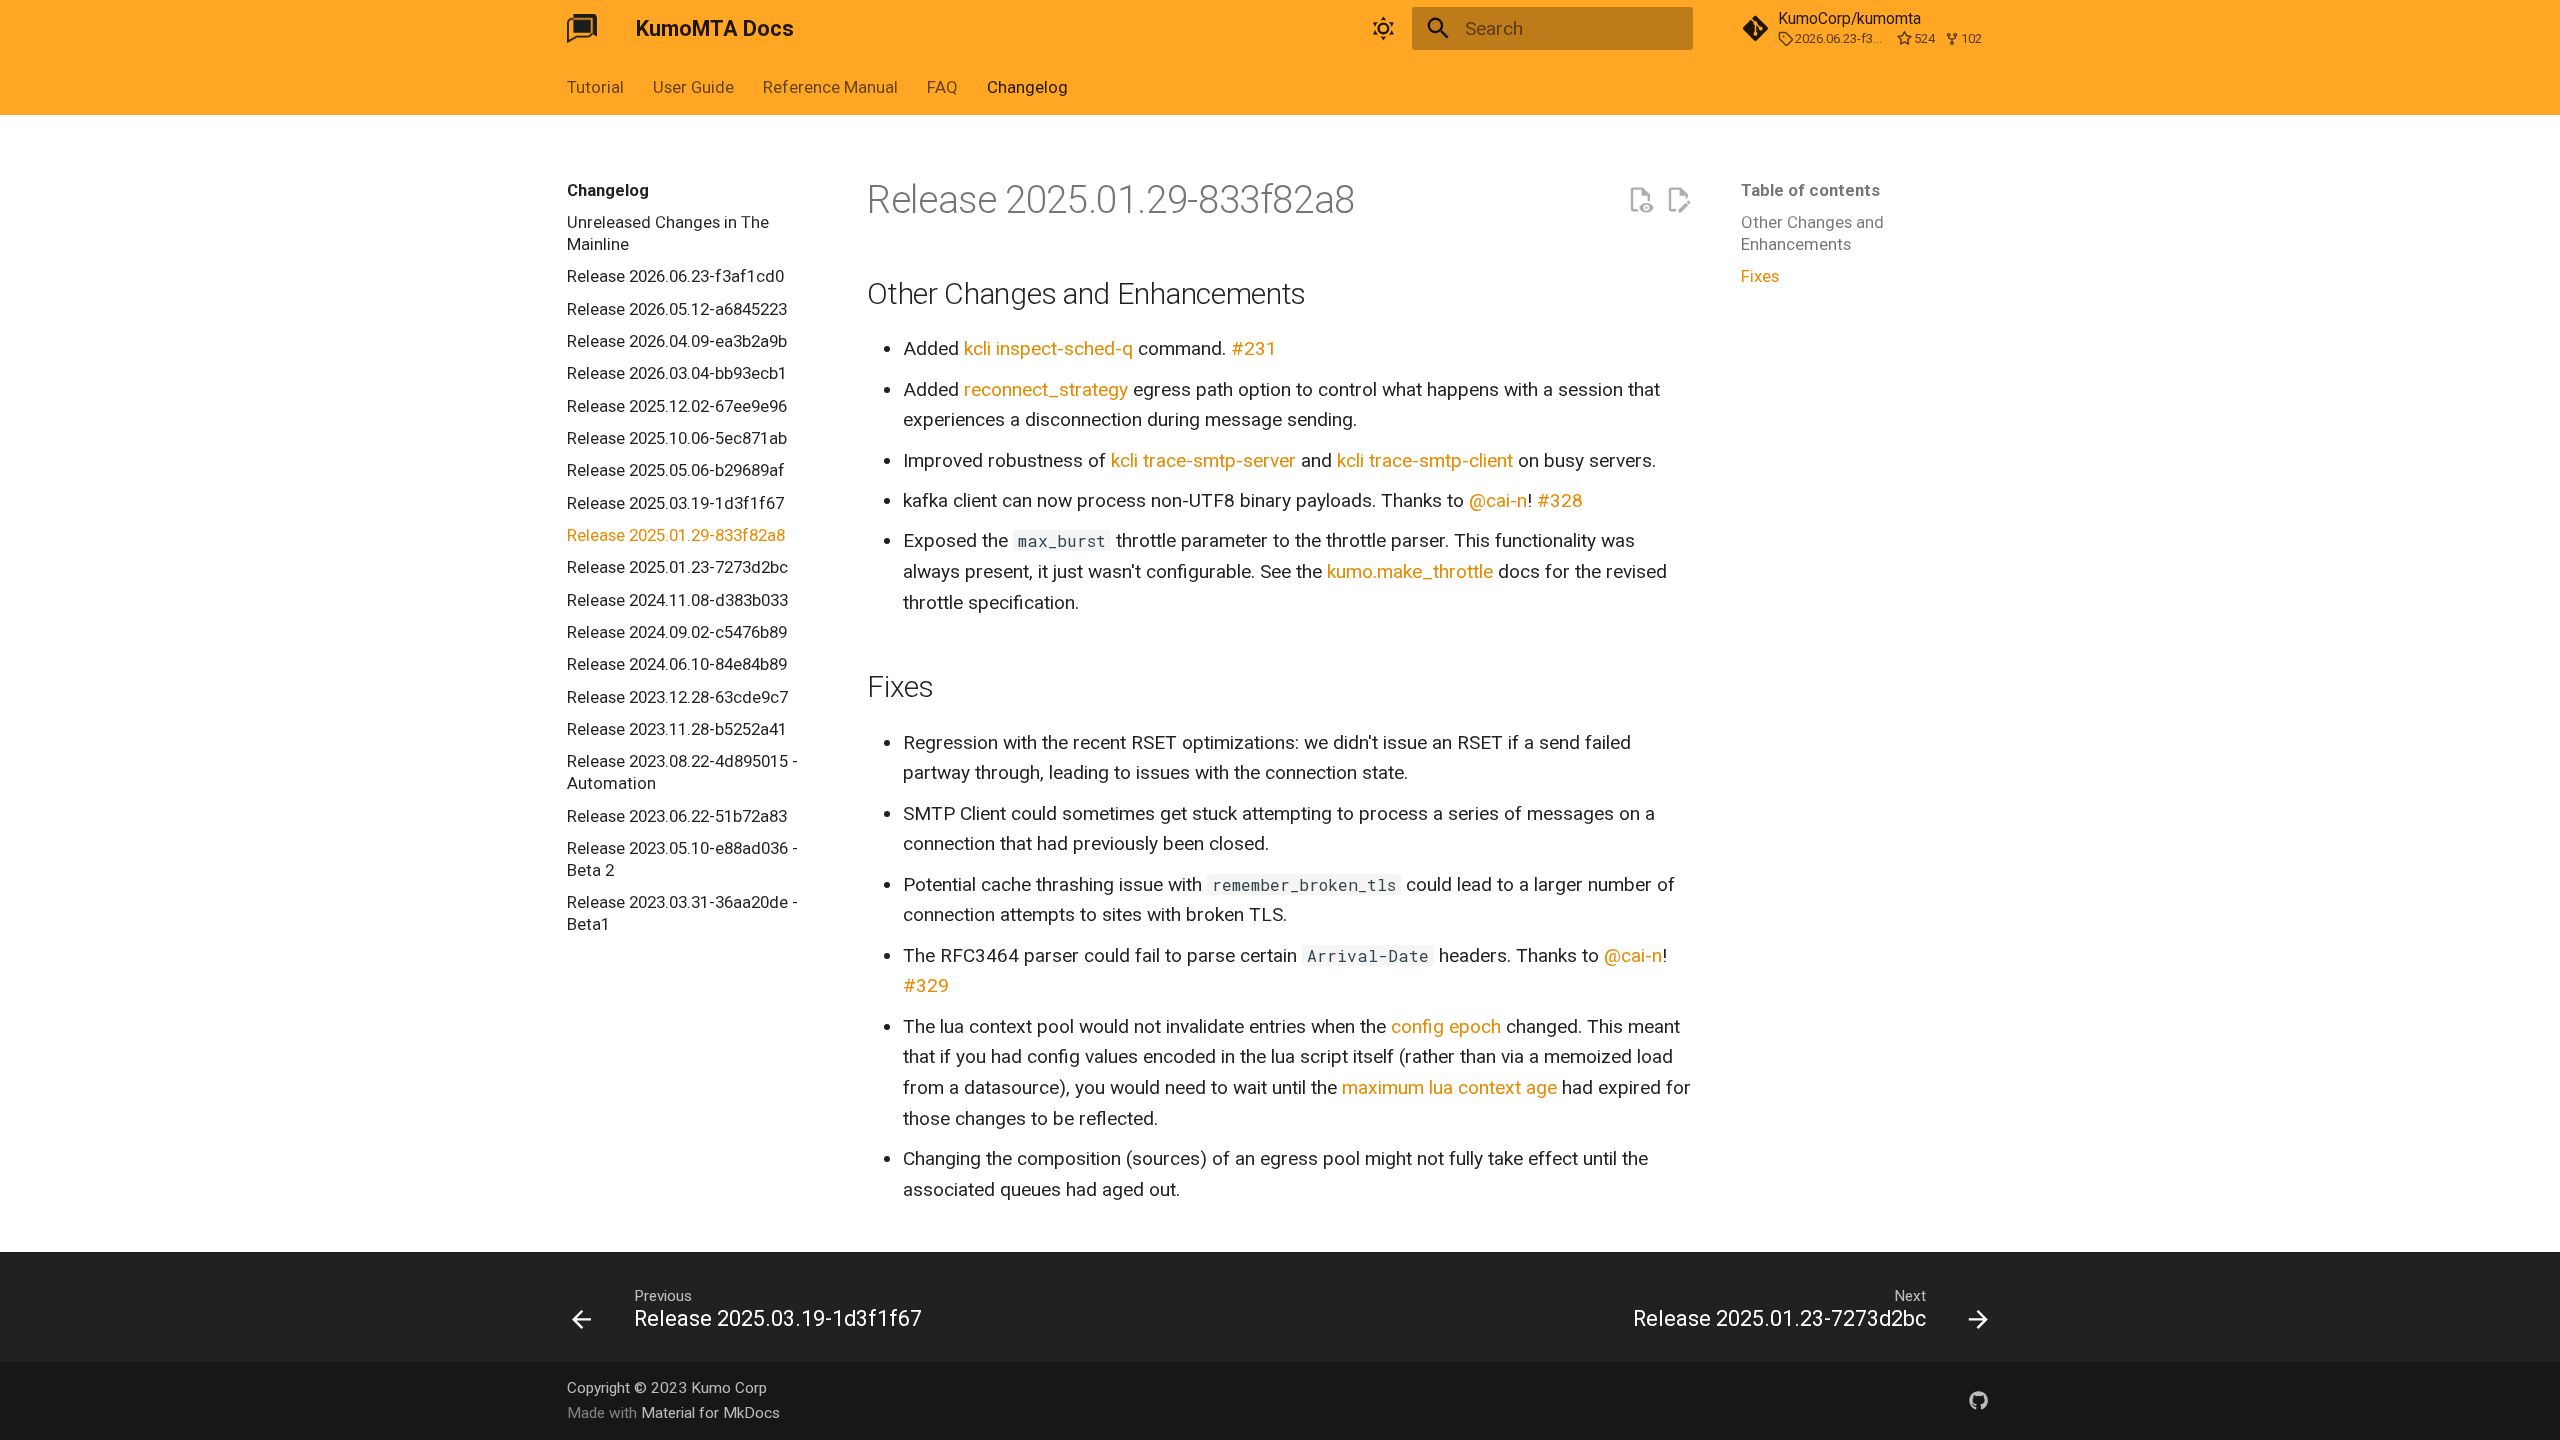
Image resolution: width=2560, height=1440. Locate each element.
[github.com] (1978, 1400)
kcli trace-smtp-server (1203, 460)
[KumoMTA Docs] (582, 29)
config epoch (1446, 1026)
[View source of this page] (1640, 200)
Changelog (1026, 87)
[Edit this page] (1678, 200)
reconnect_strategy (1046, 389)
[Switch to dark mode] (1383, 29)
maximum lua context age (1449, 1087)
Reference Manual (830, 87)
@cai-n (1498, 500)
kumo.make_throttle (1410, 571)
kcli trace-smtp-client (1425, 460)
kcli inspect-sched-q (1048, 348)
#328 (1560, 500)
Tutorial (595, 87)
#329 (926, 985)
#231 (1254, 348)
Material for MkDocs (710, 1413)
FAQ (942, 87)
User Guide (693, 87)
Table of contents (1810, 190)
